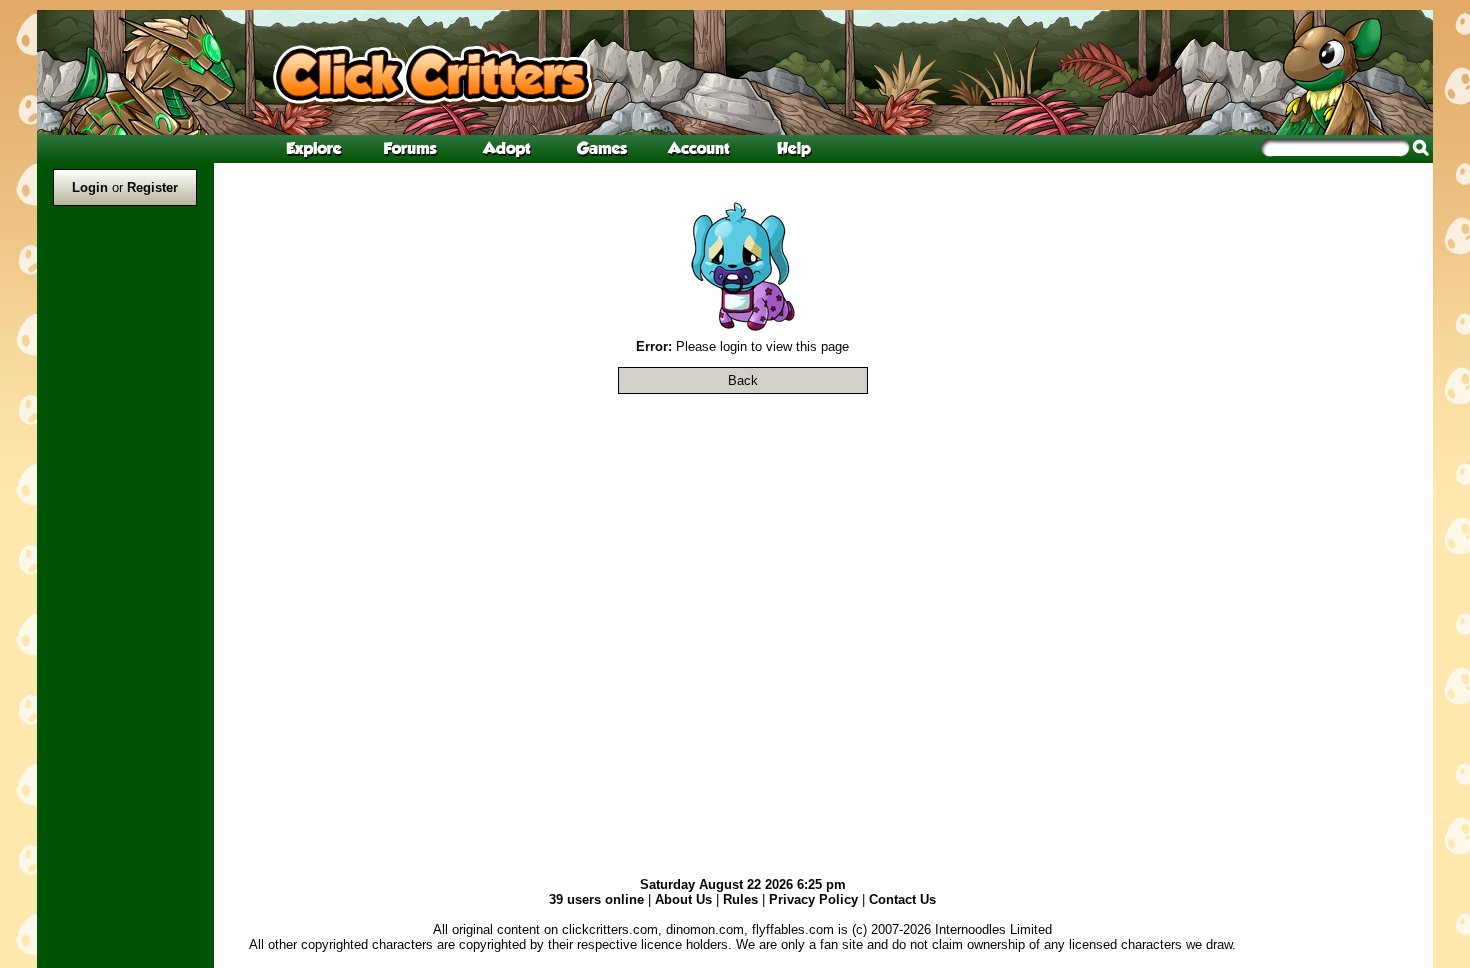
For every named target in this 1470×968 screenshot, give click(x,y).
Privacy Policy (813, 899)
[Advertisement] (1352, 464)
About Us (683, 899)
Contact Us (902, 899)
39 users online (596, 899)
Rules (740, 899)
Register (152, 187)
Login (90, 187)
